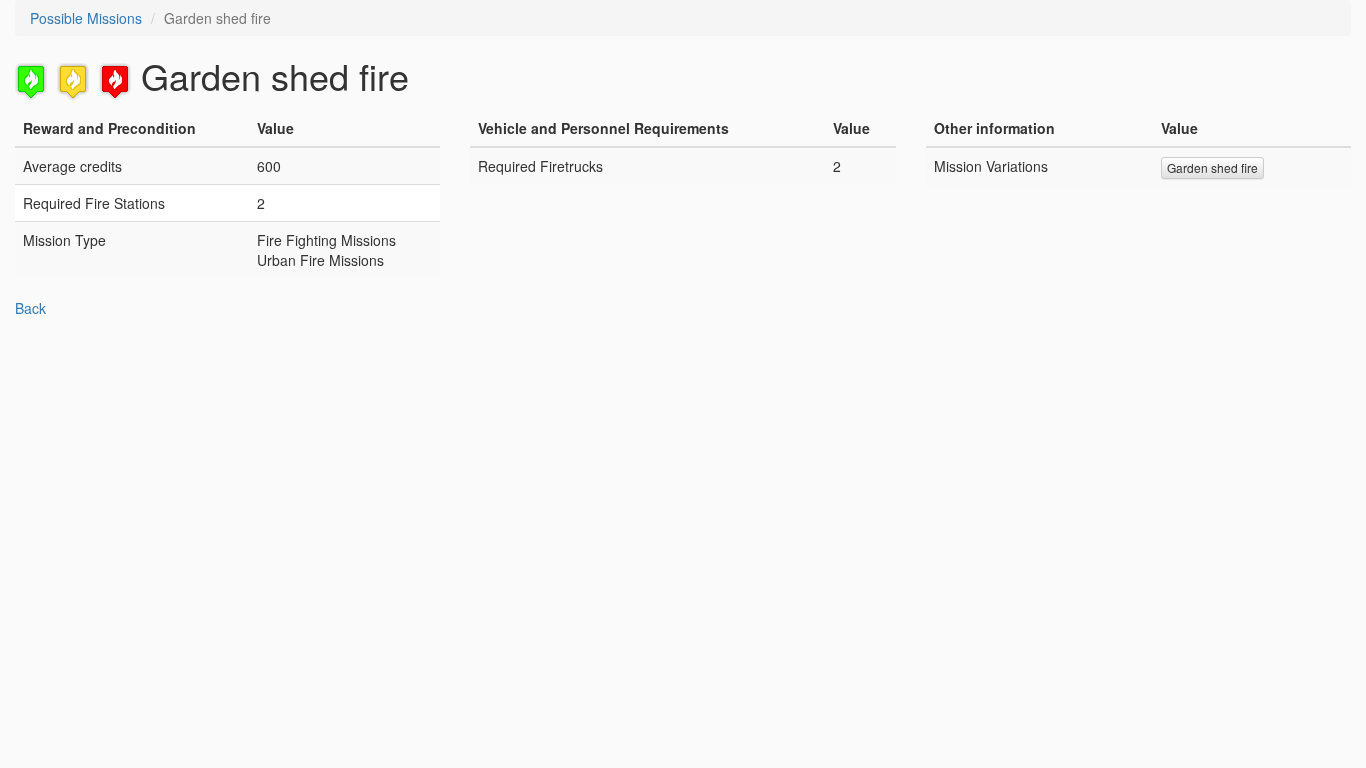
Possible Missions (86, 18)
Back (30, 308)
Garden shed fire (1212, 167)
